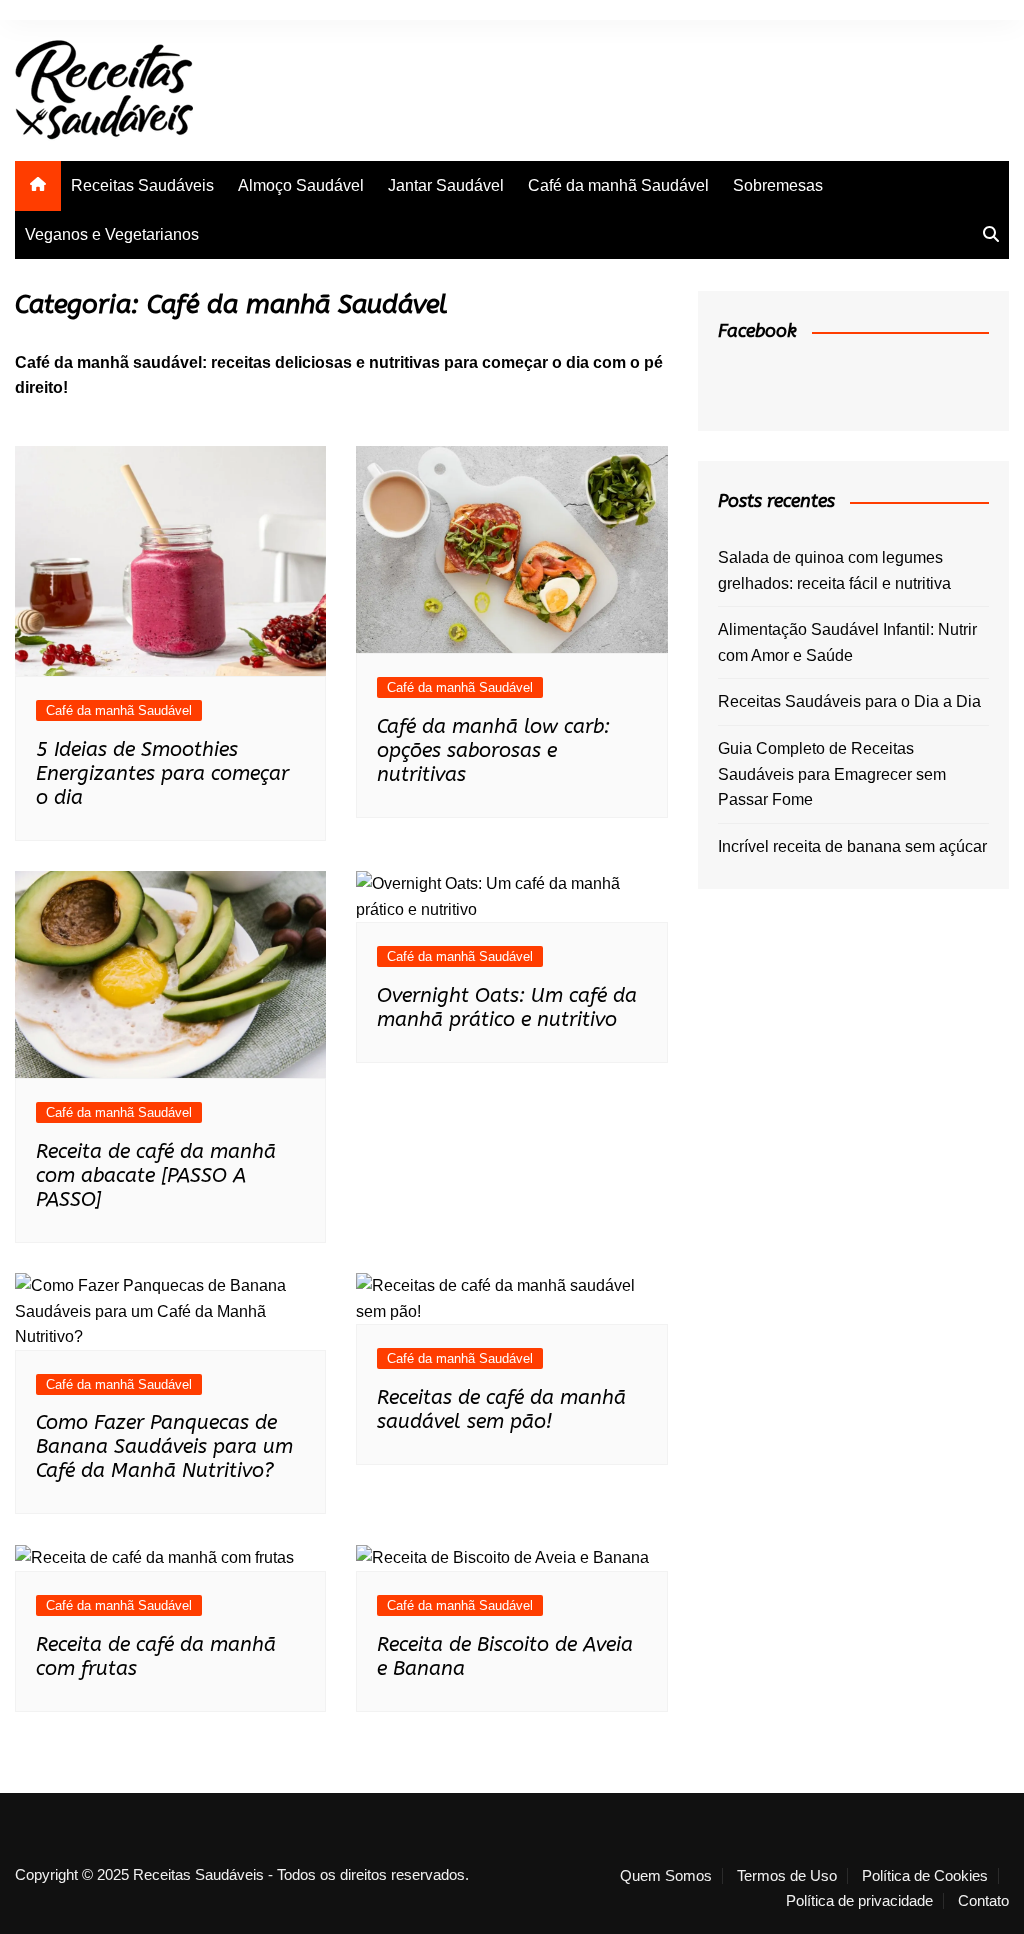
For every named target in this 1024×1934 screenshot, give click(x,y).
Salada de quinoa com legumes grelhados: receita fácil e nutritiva (834, 570)
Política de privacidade (859, 1901)
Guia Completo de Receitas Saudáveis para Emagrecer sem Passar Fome (832, 774)
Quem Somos (666, 1876)
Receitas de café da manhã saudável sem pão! (501, 1409)
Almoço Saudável (301, 185)
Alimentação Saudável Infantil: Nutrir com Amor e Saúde (847, 642)
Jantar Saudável (446, 185)
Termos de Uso (787, 1876)
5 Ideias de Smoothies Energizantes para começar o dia (162, 773)
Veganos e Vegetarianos (112, 234)
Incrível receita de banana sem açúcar (852, 846)
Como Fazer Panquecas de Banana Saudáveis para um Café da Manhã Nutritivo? (164, 1446)
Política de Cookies (925, 1876)
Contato (983, 1901)
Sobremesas (778, 185)
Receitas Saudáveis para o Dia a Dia (849, 701)
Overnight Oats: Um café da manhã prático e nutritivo (507, 1007)
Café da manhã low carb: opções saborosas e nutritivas (493, 750)
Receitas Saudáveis (142, 185)
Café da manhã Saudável (618, 185)
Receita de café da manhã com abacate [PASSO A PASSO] (156, 1175)
